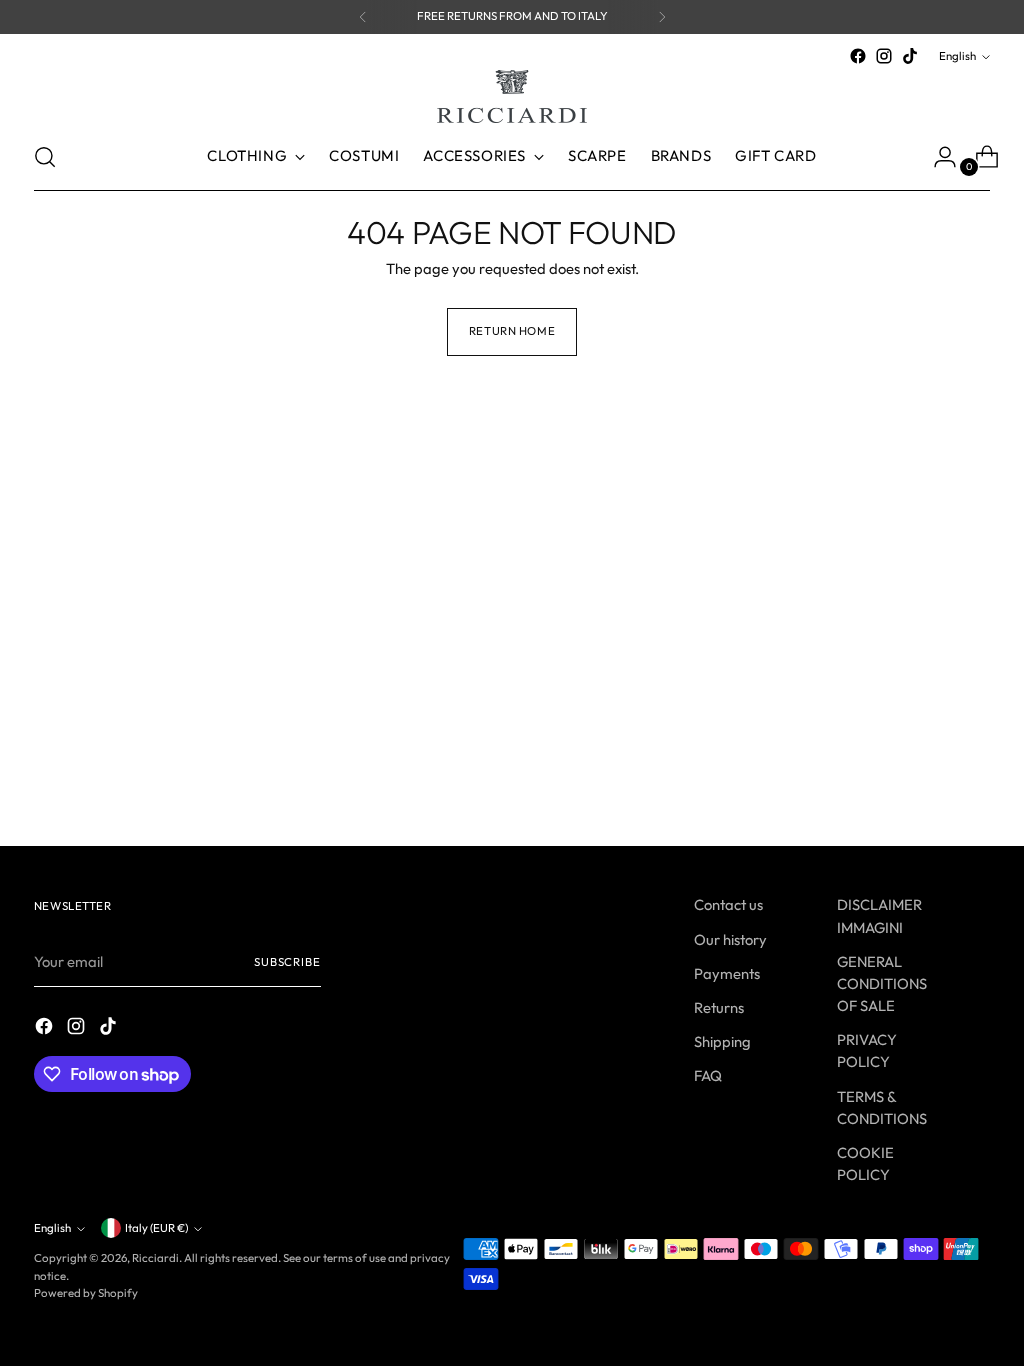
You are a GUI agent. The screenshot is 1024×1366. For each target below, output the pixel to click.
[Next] (662, 17)
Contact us (728, 904)
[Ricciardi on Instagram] (884, 56)
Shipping (722, 1041)
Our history (730, 939)
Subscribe (287, 962)
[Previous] (363, 17)
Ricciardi (155, 1258)
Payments (727, 973)
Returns (719, 1007)
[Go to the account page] (937, 157)
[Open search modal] (45, 157)
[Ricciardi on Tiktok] (910, 56)
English (957, 56)
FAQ (708, 1075)
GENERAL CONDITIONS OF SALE (882, 983)
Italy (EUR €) (156, 1228)
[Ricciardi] (512, 96)
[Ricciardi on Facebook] (858, 56)
